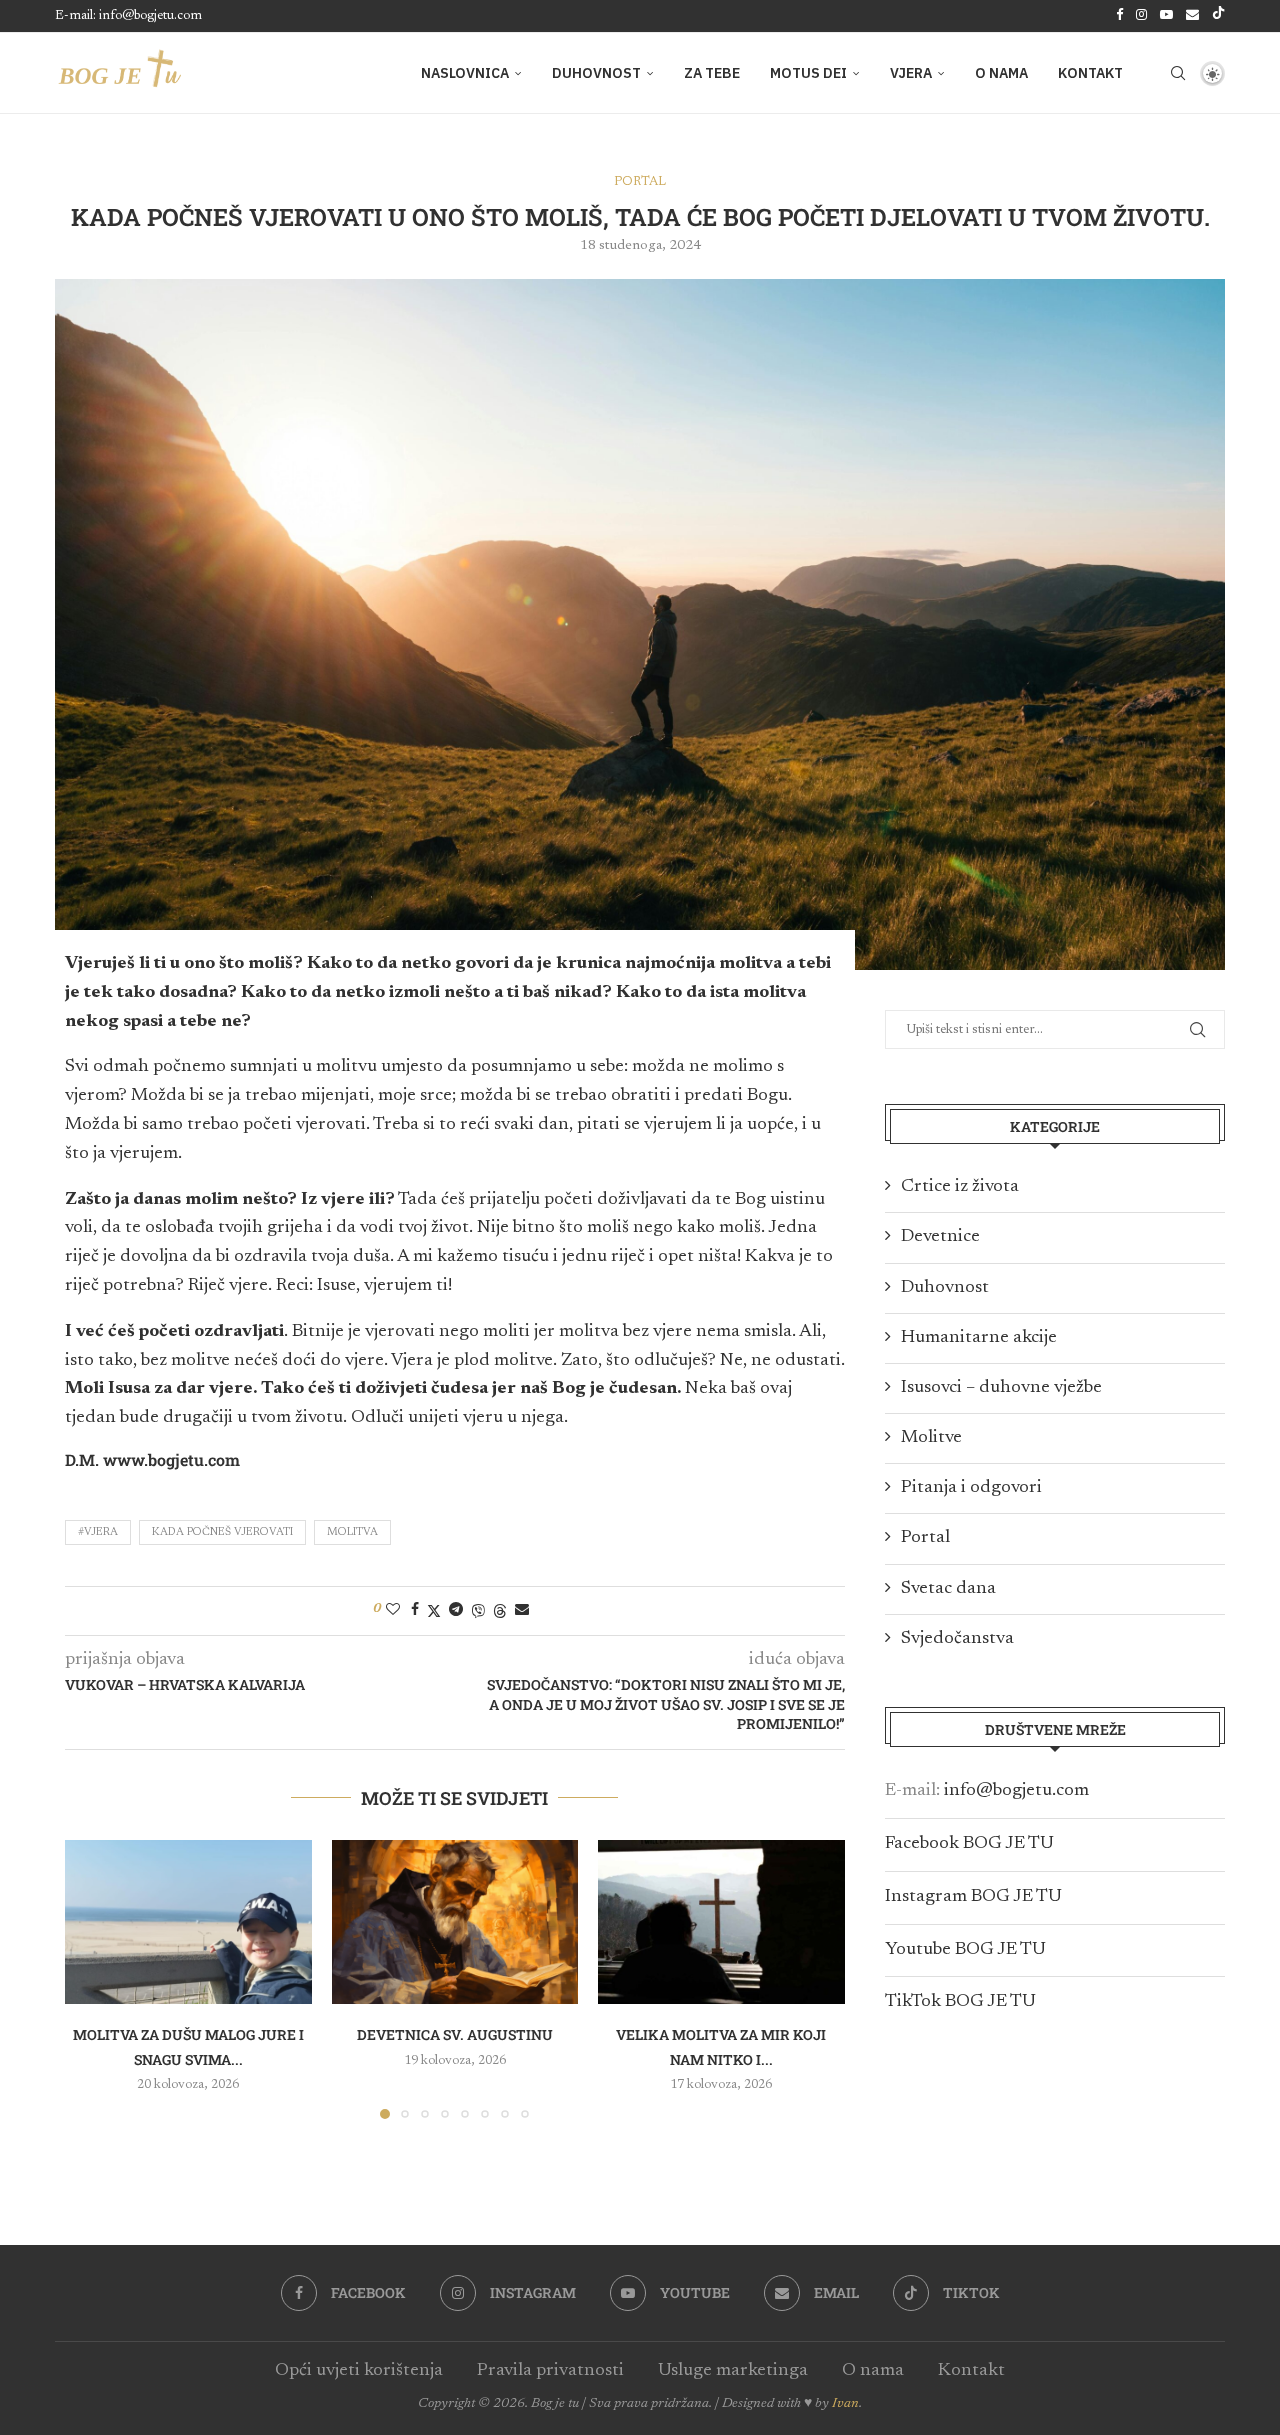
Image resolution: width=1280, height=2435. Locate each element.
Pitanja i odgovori (971, 1488)
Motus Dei (808, 73)
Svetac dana (948, 1589)
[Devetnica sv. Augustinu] (455, 1922)
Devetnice (940, 1237)
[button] (92, 1978)
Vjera (911, 73)
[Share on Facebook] (415, 1610)
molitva (352, 1532)
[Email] (1192, 16)
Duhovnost (596, 73)
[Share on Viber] (478, 1611)
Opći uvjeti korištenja (359, 2371)
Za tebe (712, 73)
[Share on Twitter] (434, 1611)
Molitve (931, 1438)
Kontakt (1090, 73)
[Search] (1178, 73)
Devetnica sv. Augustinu (455, 2034)
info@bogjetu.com (1016, 1791)
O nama (1001, 73)
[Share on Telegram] (456, 1610)
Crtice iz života (960, 1187)
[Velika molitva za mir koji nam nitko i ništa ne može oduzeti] (721, 1922)
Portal (925, 1538)
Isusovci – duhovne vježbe (1001, 1388)
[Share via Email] (522, 1610)
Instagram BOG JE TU (973, 1897)
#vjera (98, 1532)
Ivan (845, 2404)
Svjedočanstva (957, 1639)
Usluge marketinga (733, 2371)
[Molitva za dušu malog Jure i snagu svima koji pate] (188, 1922)
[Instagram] (1141, 16)
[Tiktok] (1218, 16)
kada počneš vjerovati (222, 1532)
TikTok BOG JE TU (960, 2002)
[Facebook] (1119, 16)
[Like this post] (393, 1610)
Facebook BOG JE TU (969, 1844)
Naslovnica (465, 73)
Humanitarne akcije (979, 1338)
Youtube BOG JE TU (965, 1950)
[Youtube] (1166, 16)
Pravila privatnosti (550, 2371)
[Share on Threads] (500, 1611)
